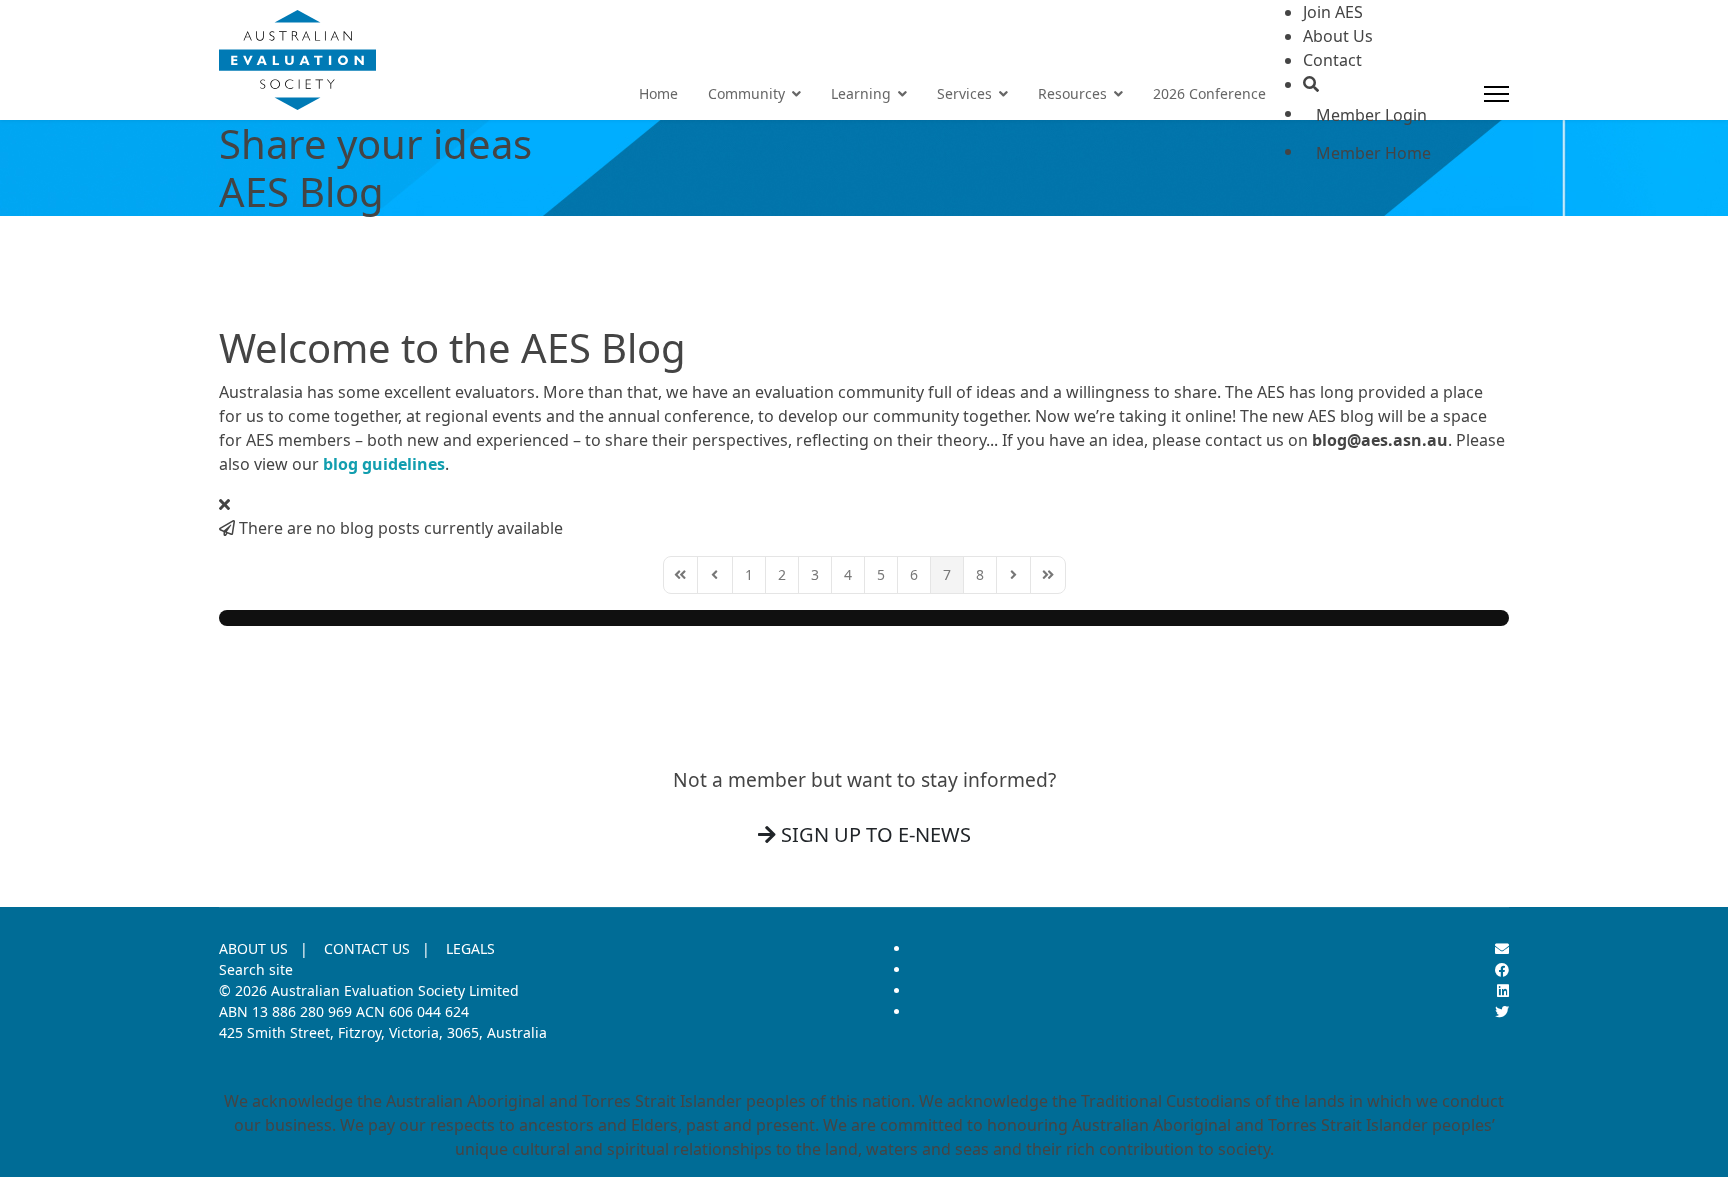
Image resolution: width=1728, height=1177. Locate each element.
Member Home (1373, 153)
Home (658, 93)
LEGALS (470, 948)
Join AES (1333, 12)
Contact (1332, 60)
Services (964, 93)
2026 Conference (1209, 93)
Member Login (1371, 115)
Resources (1072, 93)
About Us (1338, 36)
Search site (256, 969)
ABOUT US (253, 948)
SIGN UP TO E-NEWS (873, 834)
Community (746, 93)
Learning (861, 93)
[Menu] (1496, 94)
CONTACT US (367, 948)
